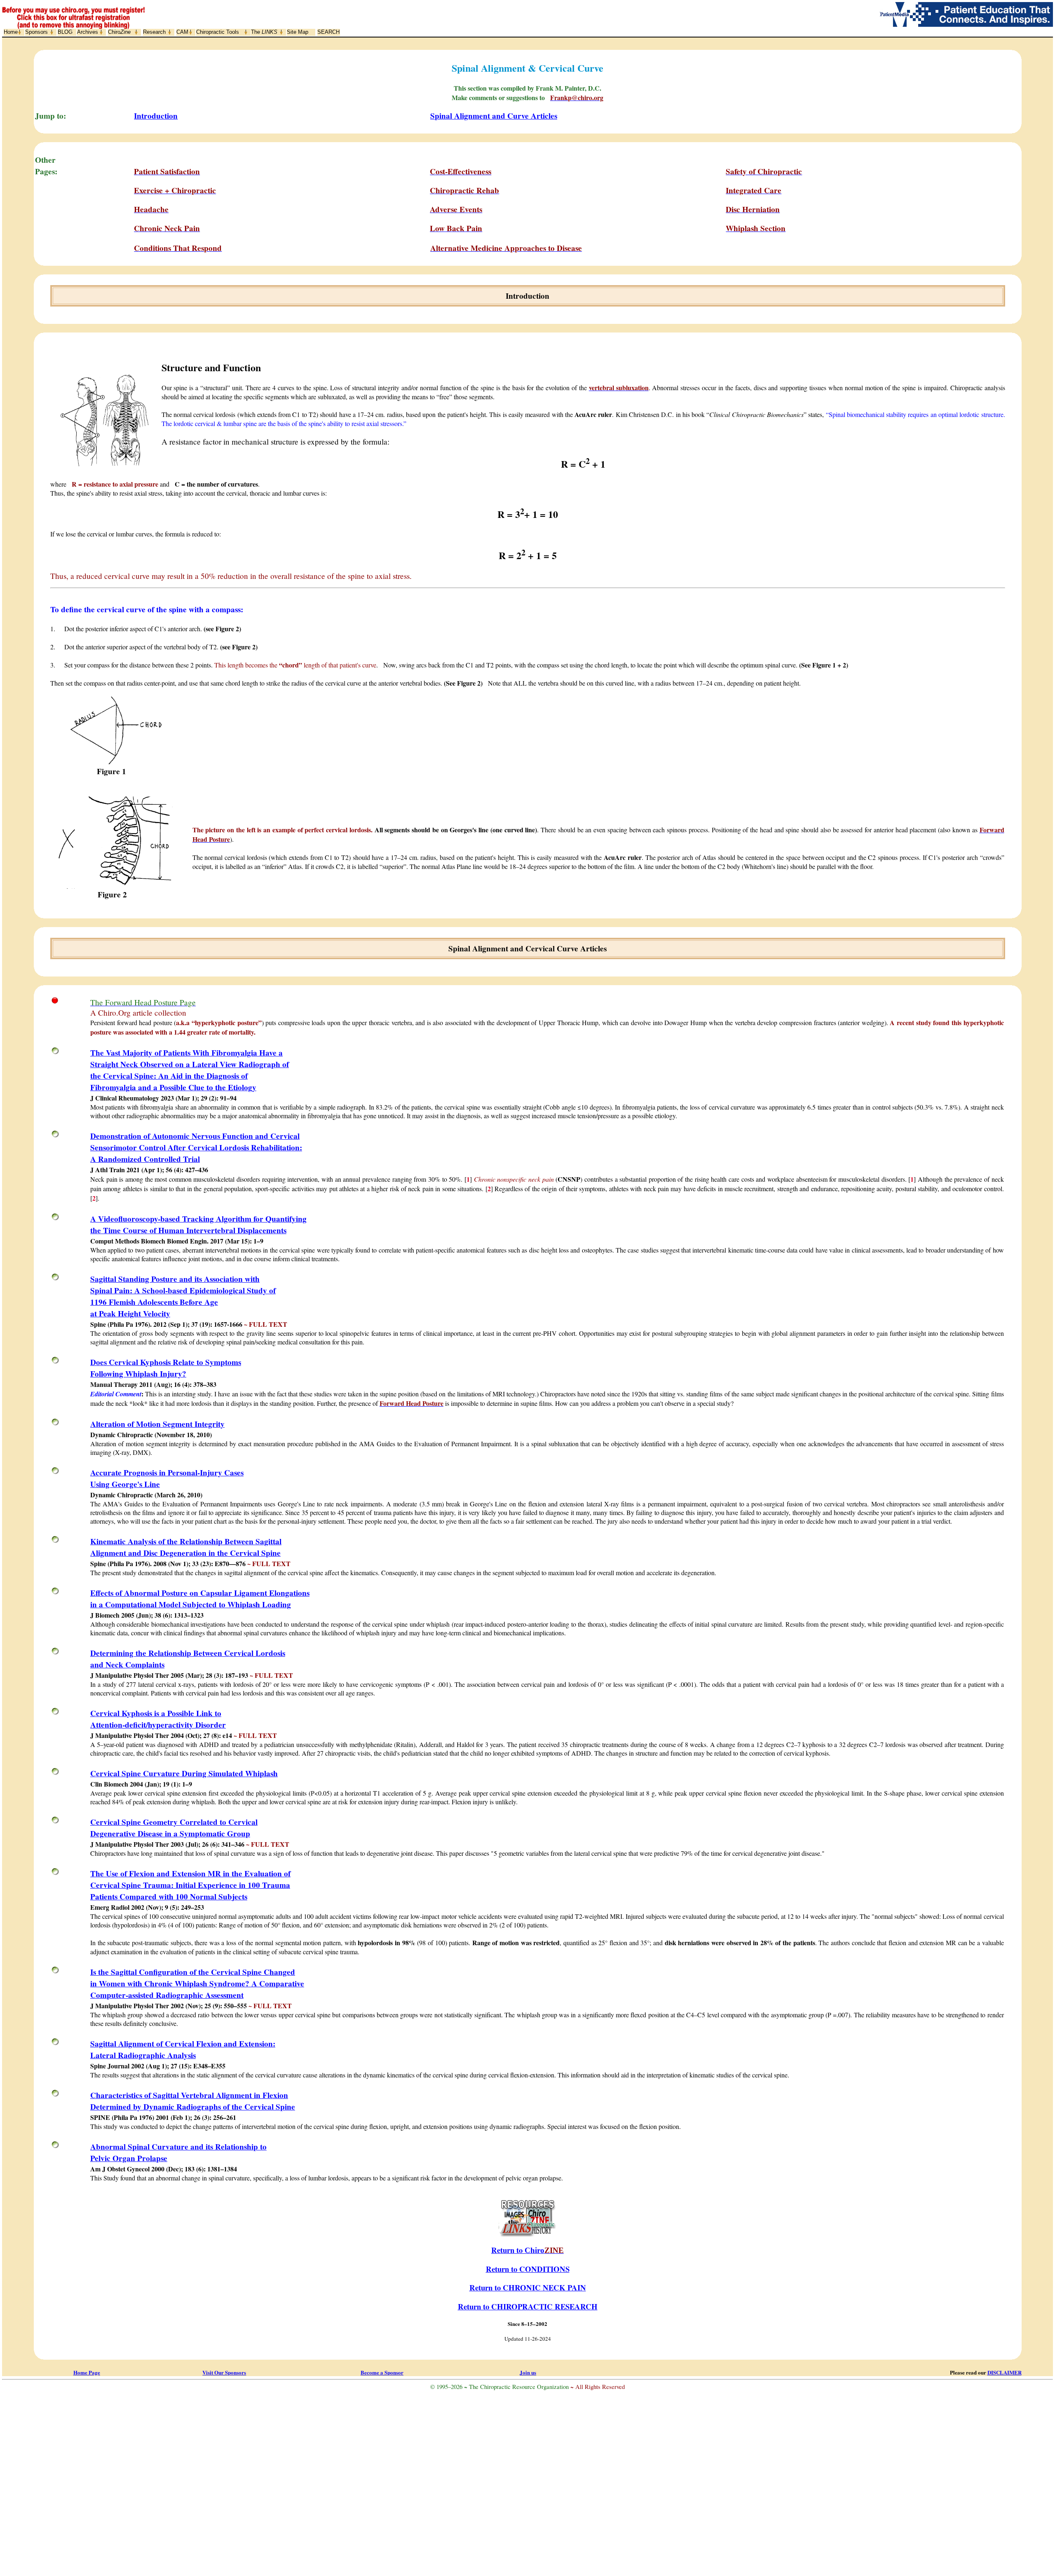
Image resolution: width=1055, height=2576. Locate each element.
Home (11, 32)
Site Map (298, 32)
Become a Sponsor (382, 2372)
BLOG (65, 32)
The (264, 32)
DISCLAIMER (1005, 2372)
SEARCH (328, 32)
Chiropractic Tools (218, 32)
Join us (528, 2372)
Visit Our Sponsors (224, 2372)
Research (154, 32)
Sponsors (36, 32)
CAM (182, 32)
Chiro (119, 32)
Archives (88, 32)
